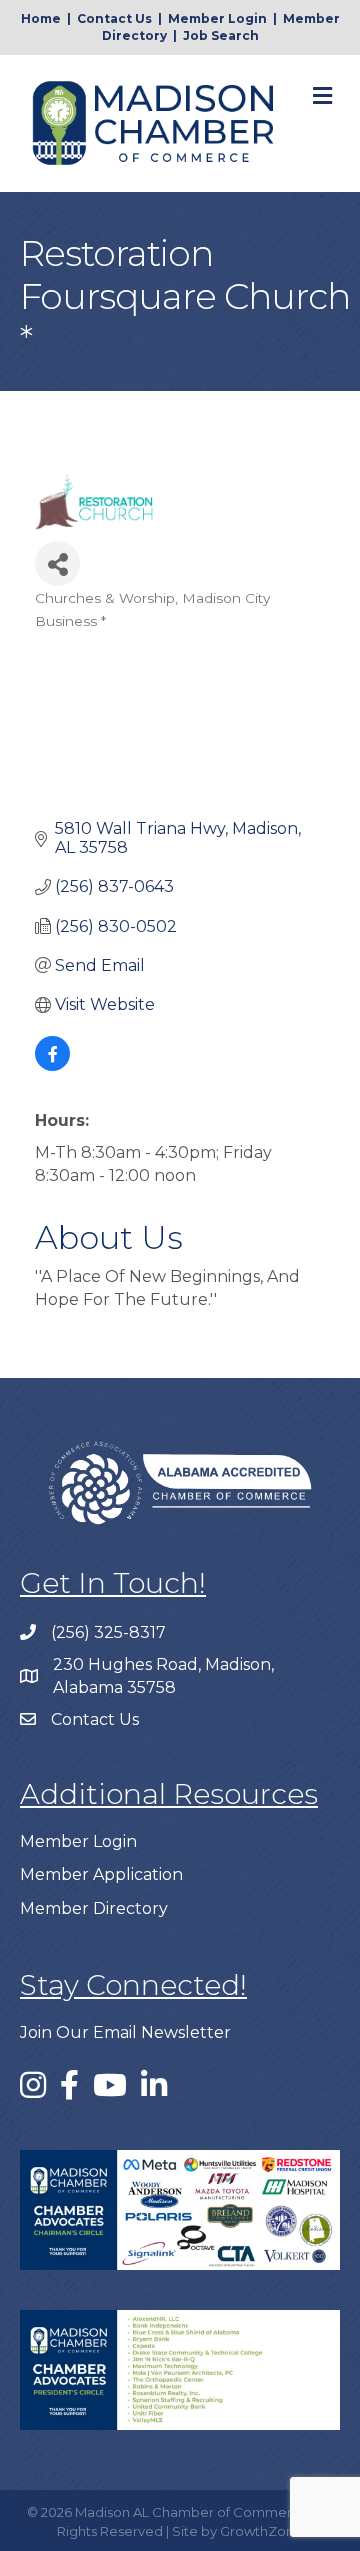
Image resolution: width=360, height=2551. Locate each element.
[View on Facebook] (52, 1065)
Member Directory (94, 1908)
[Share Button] (57, 563)
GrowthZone (261, 2531)
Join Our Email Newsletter (125, 2032)
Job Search (221, 35)
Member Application (101, 1874)
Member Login (217, 18)
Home (41, 18)
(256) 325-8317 (108, 1632)
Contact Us (114, 18)
